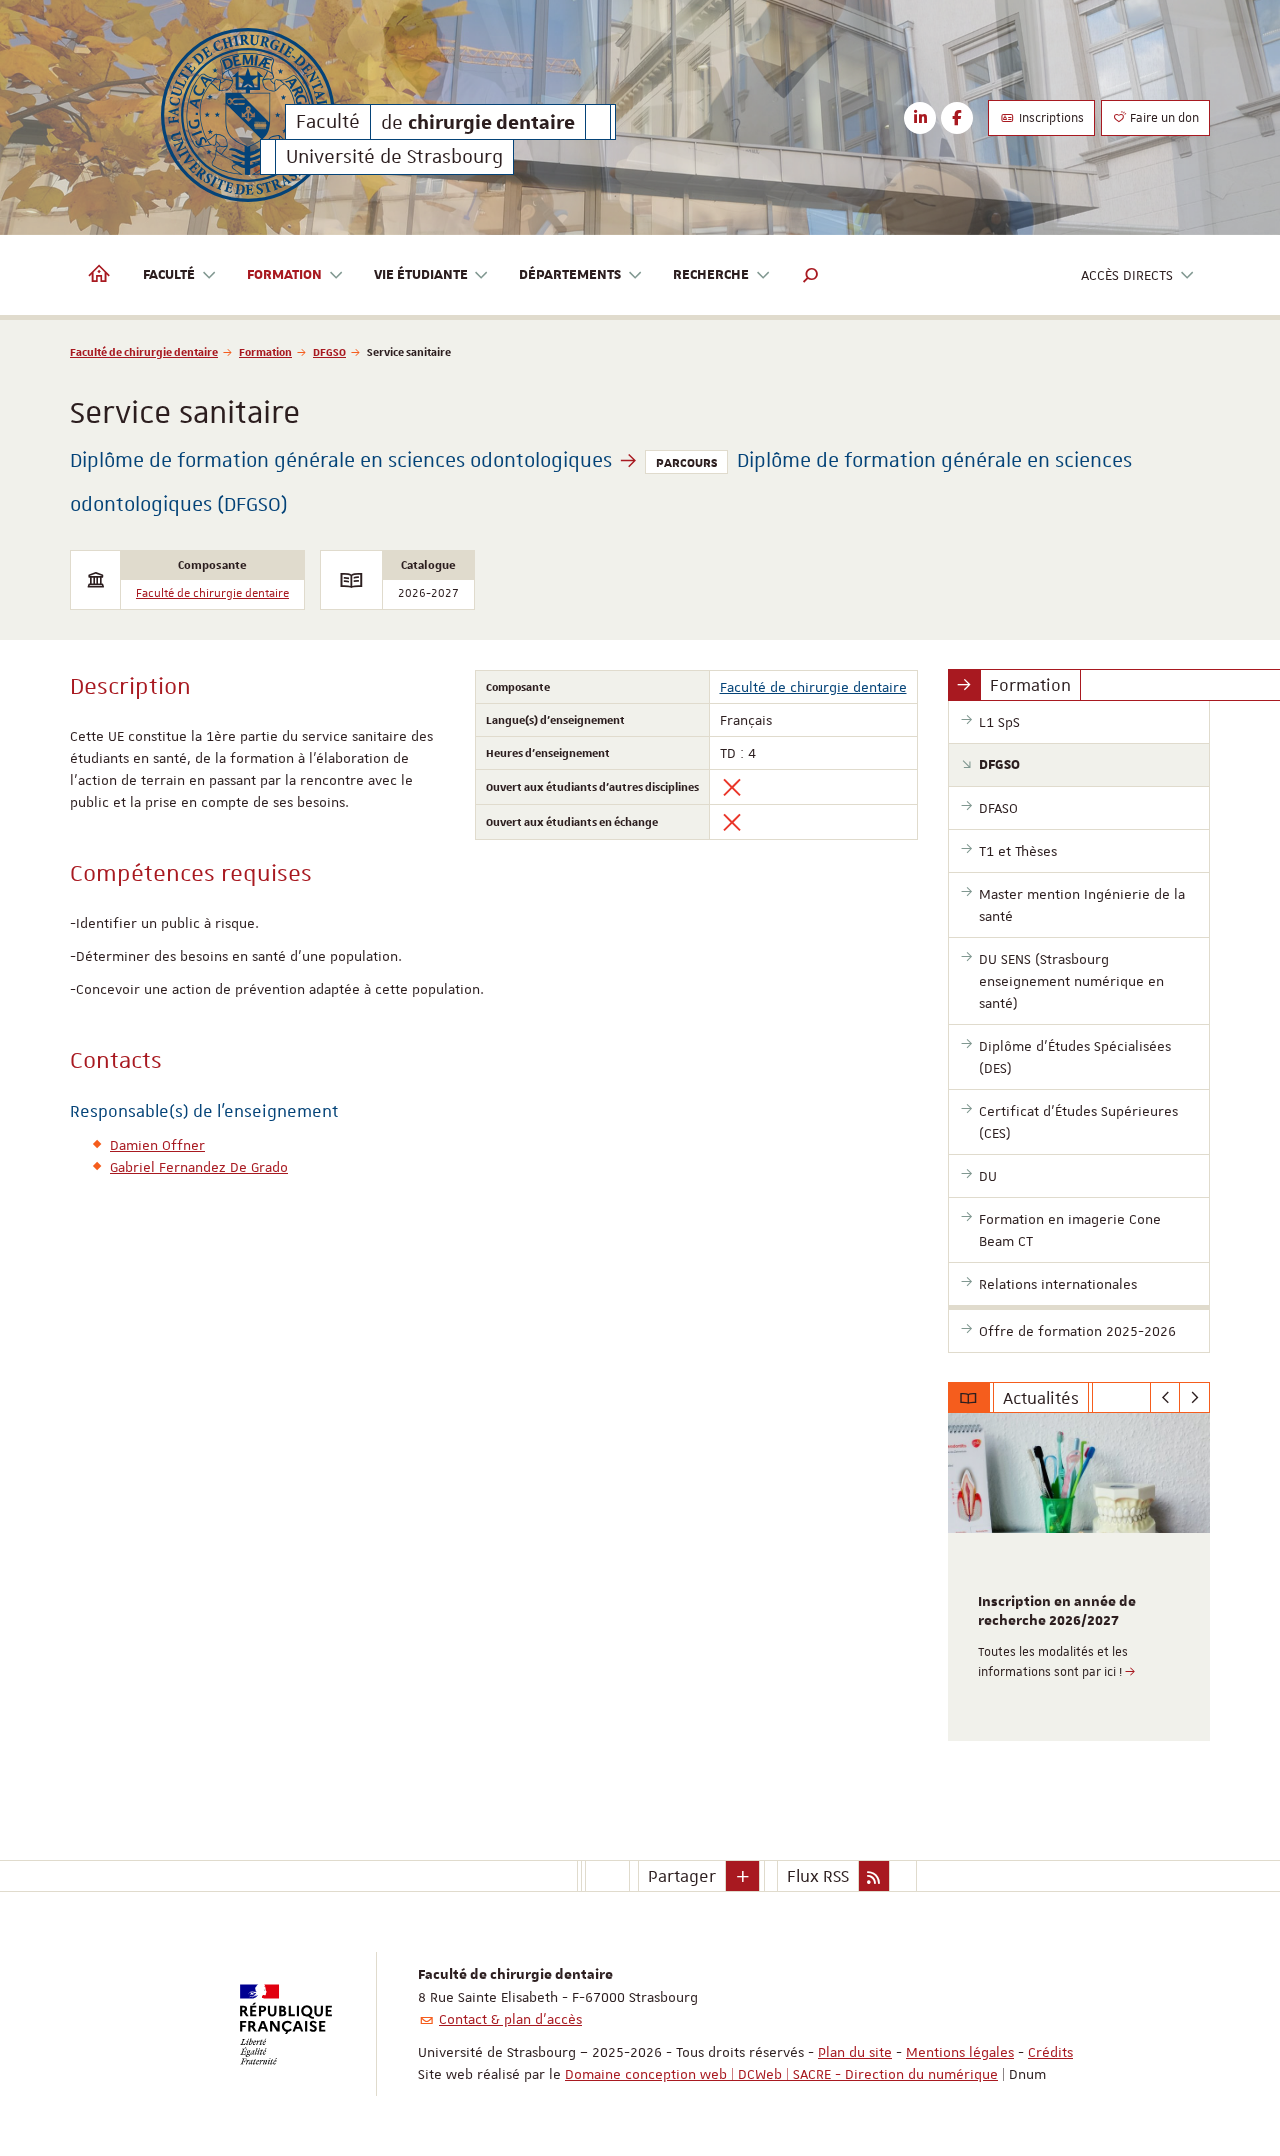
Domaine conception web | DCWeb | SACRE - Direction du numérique (781, 2074)
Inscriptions (1050, 118)
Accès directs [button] (1127, 275)
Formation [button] (284, 275)
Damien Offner (157, 1145)
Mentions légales (960, 2052)
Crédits (1050, 2052)
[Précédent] (1165, 1398)
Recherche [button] (711, 275)
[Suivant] (1194, 1398)
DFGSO (329, 351)
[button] (811, 275)
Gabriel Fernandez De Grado (199, 1167)
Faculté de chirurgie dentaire (144, 351)
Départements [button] (570, 275)
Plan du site (855, 2052)
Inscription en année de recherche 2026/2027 (1057, 1612)
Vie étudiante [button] (421, 275)
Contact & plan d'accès (510, 2019)
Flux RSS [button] (818, 1876)
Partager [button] (682, 1876)
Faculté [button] (169, 275)
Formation (265, 351)
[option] (1079, 1577)
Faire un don (1163, 118)
